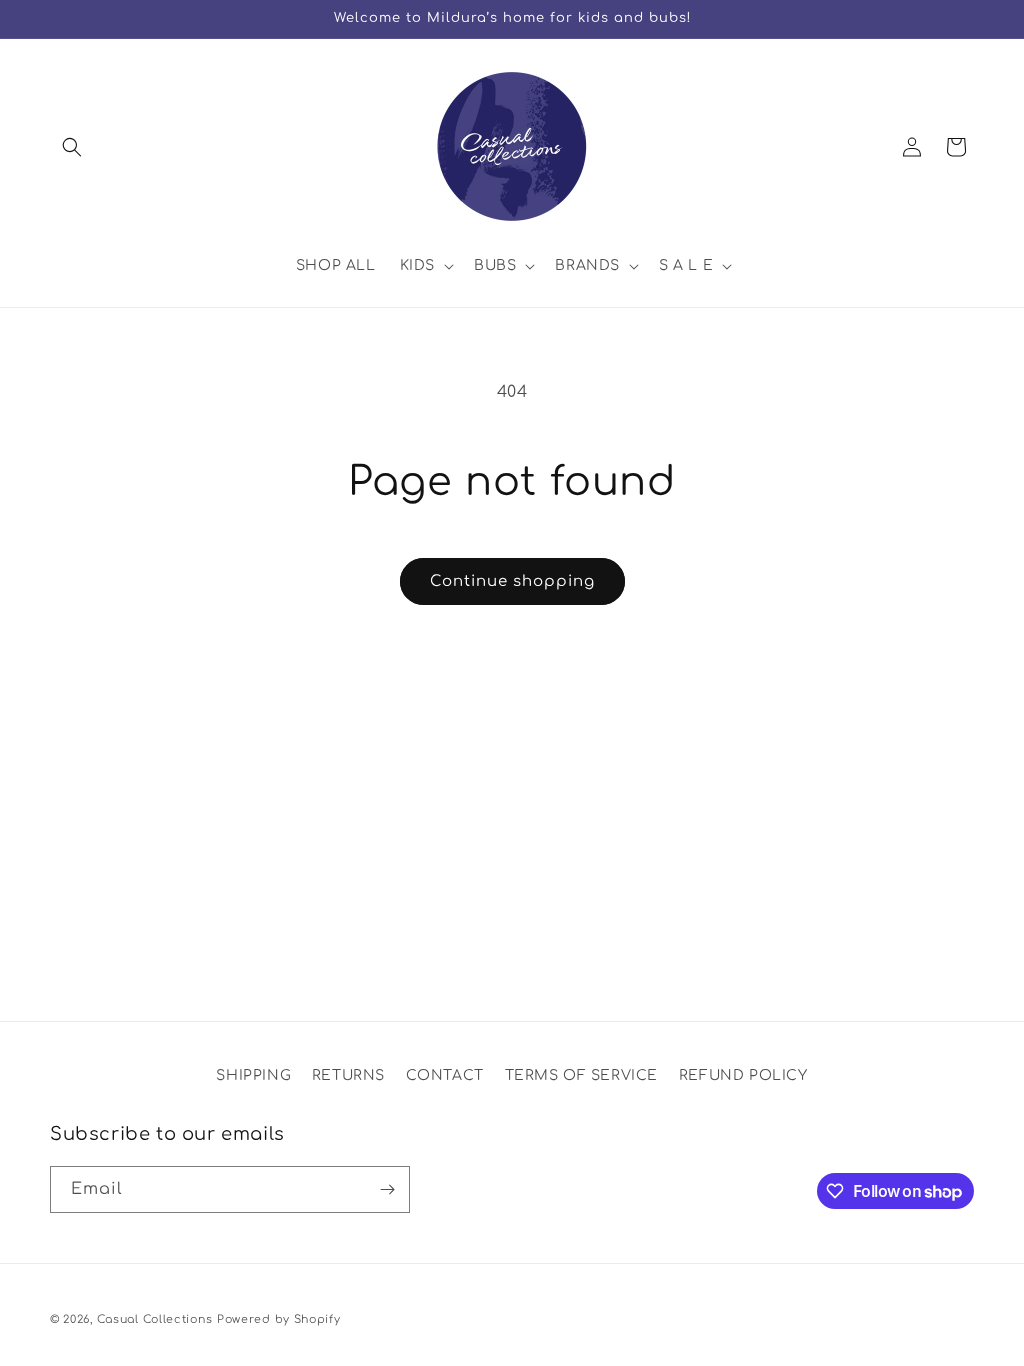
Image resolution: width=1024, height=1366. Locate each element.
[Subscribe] (387, 1189)
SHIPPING (253, 1075)
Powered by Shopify (279, 1319)
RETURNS (348, 1075)
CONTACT (445, 1075)
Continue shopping (512, 581)
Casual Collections (155, 1319)
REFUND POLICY (743, 1075)
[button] (72, 147)
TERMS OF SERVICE (582, 1075)
